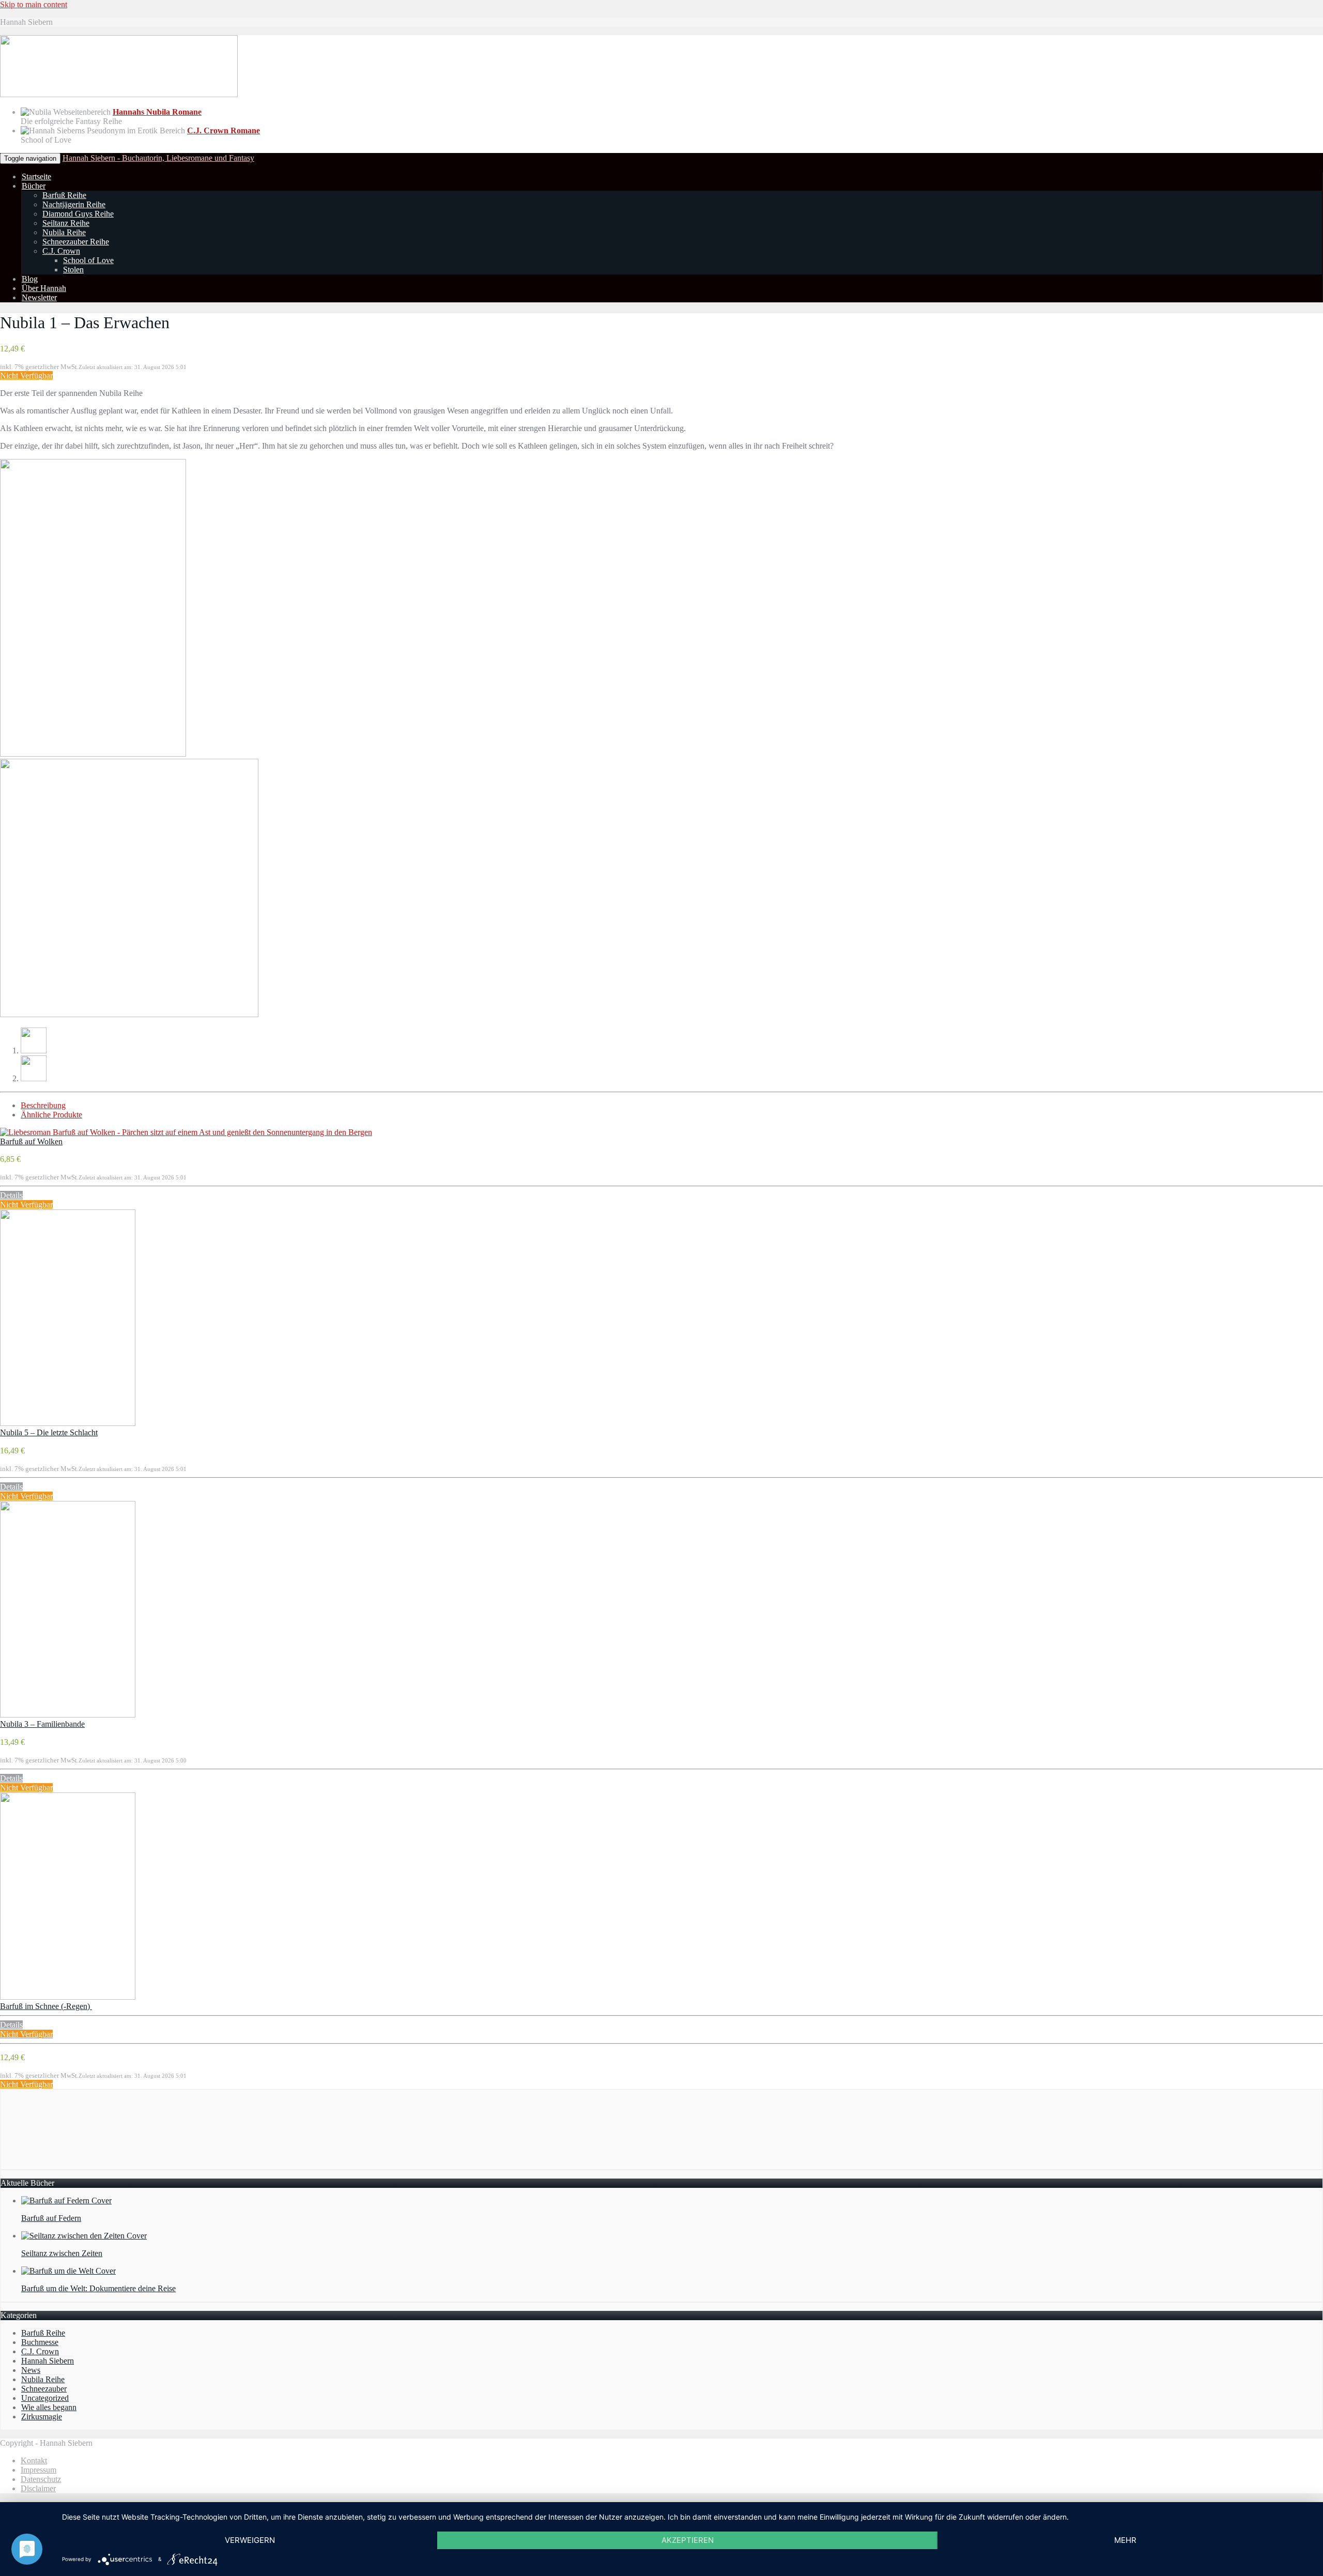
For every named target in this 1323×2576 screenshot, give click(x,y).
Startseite (36, 177)
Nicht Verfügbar (26, 375)
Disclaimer (38, 2488)
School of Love (88, 260)
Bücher (34, 186)
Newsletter (39, 297)
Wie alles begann (49, 2407)
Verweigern (250, 2540)
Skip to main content (34, 4)
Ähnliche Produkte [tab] (51, 1115)
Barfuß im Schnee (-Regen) (46, 2006)
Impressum (39, 2470)
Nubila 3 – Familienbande (42, 1724)
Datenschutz (41, 2479)
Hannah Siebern (48, 2361)
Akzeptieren (688, 2540)
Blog (30, 279)
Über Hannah (44, 288)
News (31, 2370)
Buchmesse (40, 2342)
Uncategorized (45, 2398)
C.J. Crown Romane (224, 131)
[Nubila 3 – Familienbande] (68, 1715)
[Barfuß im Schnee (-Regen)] (68, 1997)
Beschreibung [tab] (43, 1105)
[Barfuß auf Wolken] (186, 1132)
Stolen (73, 270)
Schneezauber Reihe (76, 242)
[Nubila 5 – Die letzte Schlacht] (68, 1423)
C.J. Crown (61, 251)
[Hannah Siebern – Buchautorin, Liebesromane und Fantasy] (119, 94)
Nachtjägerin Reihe (74, 204)
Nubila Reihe (64, 232)
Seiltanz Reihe (66, 223)
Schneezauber (44, 2389)
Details (11, 1195)
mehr (1125, 2540)
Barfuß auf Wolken (31, 1141)
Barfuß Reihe (64, 195)
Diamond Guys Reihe (78, 214)
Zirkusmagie (42, 2417)
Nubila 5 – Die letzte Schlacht (49, 1432)
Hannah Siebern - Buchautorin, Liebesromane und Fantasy (158, 158)
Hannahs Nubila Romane (157, 112)
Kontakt (34, 2460)
